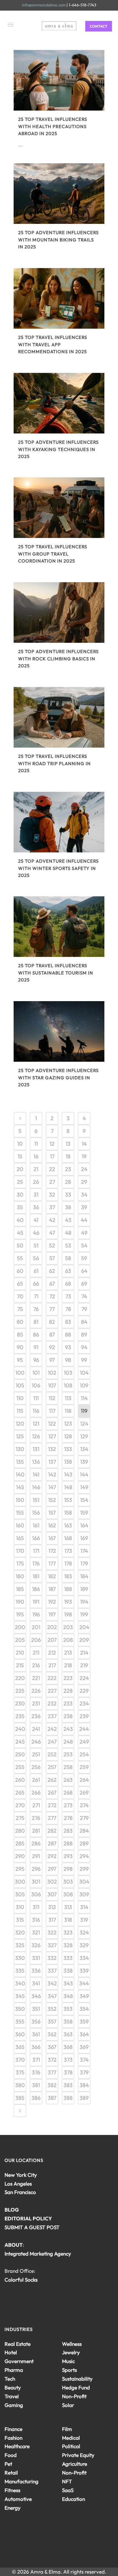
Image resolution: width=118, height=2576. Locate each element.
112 (52, 1398)
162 (52, 1525)
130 (20, 1449)
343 (68, 1983)
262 (52, 1780)
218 (68, 1665)
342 (52, 1983)
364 (84, 2034)
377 (52, 2072)
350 (20, 2009)
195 (20, 1614)
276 (36, 1818)
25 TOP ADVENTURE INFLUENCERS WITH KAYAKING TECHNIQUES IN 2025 (58, 449)
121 (36, 1424)
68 (68, 1284)
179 (84, 1564)
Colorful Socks (21, 2280)
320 (20, 1932)
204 (84, 1627)
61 (36, 1271)
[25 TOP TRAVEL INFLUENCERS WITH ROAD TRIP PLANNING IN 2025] (59, 717)
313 (68, 1907)
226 (36, 1691)
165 (20, 1538)
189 (84, 1589)
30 (20, 1195)
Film (67, 2429)
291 (36, 1856)
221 (36, 1678)
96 (36, 1360)
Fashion (13, 2438)
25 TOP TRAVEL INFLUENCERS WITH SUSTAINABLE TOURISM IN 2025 (56, 973)
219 (84, 1665)
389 (84, 2098)
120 (20, 1424)
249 (84, 1742)
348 (68, 1996)
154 (84, 1500)
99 (84, 1360)
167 (52, 1538)
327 (52, 1945)
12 (52, 1144)
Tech (10, 2379)
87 (52, 1334)
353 (68, 2009)
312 (52, 1907)
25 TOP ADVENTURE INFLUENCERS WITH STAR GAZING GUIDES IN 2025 (58, 1077)
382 (52, 2085)
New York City (21, 2175)
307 (52, 1894)
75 (20, 1309)
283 (68, 1831)
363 (68, 2034)
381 (36, 2085)
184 (84, 1576)
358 (68, 2022)
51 (36, 1245)
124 (84, 1424)
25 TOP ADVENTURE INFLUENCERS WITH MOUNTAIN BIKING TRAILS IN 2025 (58, 240)
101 (36, 1373)
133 (68, 1449)
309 (84, 1894)
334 (84, 1958)
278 (68, 1818)
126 (36, 1436)
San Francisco (20, 2192)
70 (20, 1296)
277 (52, 1818)
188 (68, 1589)
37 (52, 1207)
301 (36, 1882)
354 (84, 2009)
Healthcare (17, 2446)
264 (84, 1780)
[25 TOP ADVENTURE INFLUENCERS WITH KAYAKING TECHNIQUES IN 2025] (59, 403)
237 (52, 1716)
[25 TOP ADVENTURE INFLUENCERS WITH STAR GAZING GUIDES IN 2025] (59, 1031)
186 (36, 1589)
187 (52, 1589)
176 (36, 1564)
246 (36, 1742)
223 (68, 1678)
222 (52, 1678)
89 (84, 1334)
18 (68, 1156)
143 (68, 1474)
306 (36, 1894)
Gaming (14, 2405)
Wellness (72, 2344)
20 (20, 1169)
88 (68, 1334)
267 (52, 1793)
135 (20, 1462)
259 (84, 1767)
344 (84, 1983)
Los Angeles (18, 2184)
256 (36, 1767)
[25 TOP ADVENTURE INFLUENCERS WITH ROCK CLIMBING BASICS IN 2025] (59, 612)
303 (68, 1882)
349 (84, 1996)
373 (68, 2060)
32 (52, 1195)
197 (52, 1614)
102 (52, 1373)
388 (68, 2098)
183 (68, 1576)
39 (84, 1207)
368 (68, 2047)
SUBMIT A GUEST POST (32, 2227)
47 (52, 1233)
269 (84, 1793)
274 (84, 1805)
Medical (71, 2438)
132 (52, 1449)
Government (19, 2361)
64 (84, 1271)
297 (52, 1869)
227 (52, 1691)
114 (84, 1398)
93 (68, 1347)
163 (68, 1525)
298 (68, 1869)
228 (68, 1691)
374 (84, 2060)
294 (84, 1856)
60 (20, 1271)
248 (68, 1742)
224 (84, 1678)
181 (36, 1576)
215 (20, 1665)
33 (68, 1195)
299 (84, 1869)
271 (36, 1805)
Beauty (13, 2387)
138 (68, 1462)
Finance (13, 2429)
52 (52, 1245)
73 (68, 1296)
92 (52, 1347)
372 (52, 2060)
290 (20, 1856)
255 (20, 1767)
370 (20, 2060)
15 (20, 1156)
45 (20, 1233)
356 (36, 2022)
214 (84, 1653)
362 (52, 2034)
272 (52, 1805)
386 (36, 2098)
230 (20, 1703)
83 (68, 1322)
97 (52, 1360)
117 (52, 1411)
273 (68, 1805)
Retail (11, 2473)
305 (20, 1894)
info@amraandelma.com (44, 5)
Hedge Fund (76, 2387)
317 (52, 1920)
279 (84, 1818)
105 (20, 1385)
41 (36, 1220)
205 (20, 1640)
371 (36, 2060)
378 (68, 2072)
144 (84, 1474)
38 (68, 1207)
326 (36, 1945)
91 (36, 1347)
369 (84, 2047)
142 (52, 1474)
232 (52, 1703)
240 (20, 1729)
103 (68, 1373)
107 (52, 1385)
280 (20, 1831)
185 (20, 1589)
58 (68, 1258)
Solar (68, 2405)
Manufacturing (21, 2481)
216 (36, 1665)
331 (36, 1958)
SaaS (68, 2490)
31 (36, 1195)
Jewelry (71, 2352)
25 (20, 1182)
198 (68, 1614)
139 (84, 1462)
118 (68, 1411)
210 (20, 1653)
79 (84, 1309)
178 (68, 1564)
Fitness (12, 2490)
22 (52, 1169)
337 (52, 1971)
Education (74, 2499)
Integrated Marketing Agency (38, 2254)
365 (20, 2047)
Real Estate (18, 2344)
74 (84, 1296)
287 (52, 1843)
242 (52, 1729)
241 (36, 1729)
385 (20, 2098)
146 (36, 1487)
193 (68, 1602)
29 (84, 1182)
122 (52, 1424)
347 (52, 1996)
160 (20, 1525)
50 (20, 1245)
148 (68, 1487)
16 (36, 1156)
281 (36, 1831)
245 (20, 1742)
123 (68, 1424)
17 (52, 1156)
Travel (12, 2396)
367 (52, 2047)
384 (84, 2085)
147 (52, 1487)
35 (20, 1207)
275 (20, 1818)
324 (84, 1932)
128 (68, 1436)
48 (68, 1233)
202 (52, 1627)
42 (52, 1220)
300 (20, 1882)
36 (36, 1207)
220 (20, 1678)
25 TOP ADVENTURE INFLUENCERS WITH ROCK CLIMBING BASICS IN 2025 (58, 659)
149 (84, 1487)
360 (20, 2034)
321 (36, 1932)
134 (84, 1449)
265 (20, 1793)
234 (84, 1703)
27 (52, 1182)
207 (52, 1640)
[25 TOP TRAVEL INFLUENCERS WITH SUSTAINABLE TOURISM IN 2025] (59, 927)
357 (52, 2022)
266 (36, 1793)
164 (84, 1525)
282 (52, 1831)
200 (20, 1627)
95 (20, 1360)
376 (36, 2072)
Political (71, 2446)
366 (36, 2047)
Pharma (14, 2370)
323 (68, 1932)
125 (20, 1436)
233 (68, 1703)
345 (20, 1996)
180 (20, 1576)
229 (84, 1691)
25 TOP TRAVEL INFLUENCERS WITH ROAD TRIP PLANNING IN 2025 (54, 763)
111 (36, 1398)
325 (20, 1945)
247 (52, 1742)
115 (20, 1411)
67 (52, 1284)
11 (36, 1144)
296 (36, 1869)
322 (52, 1932)
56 (36, 1258)
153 (68, 1500)
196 (36, 1614)
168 (68, 1538)
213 (68, 1653)
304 (84, 1882)
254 (84, 1754)
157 (52, 1513)
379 (84, 2072)
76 (36, 1309)
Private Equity (78, 2455)
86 (36, 1334)
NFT (67, 2481)
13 (68, 1144)
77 (52, 1309)
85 (20, 1334)
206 (36, 1640)
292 (52, 1856)
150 (20, 1500)
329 (84, 1945)
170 (20, 1551)
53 (68, 1245)
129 (84, 1436)
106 (36, 1385)
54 (84, 1245)
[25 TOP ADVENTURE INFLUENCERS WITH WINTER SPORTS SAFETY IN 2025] (59, 822)
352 (52, 2009)
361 (36, 2034)
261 (36, 1780)
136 (36, 1462)
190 (20, 1602)
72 (52, 1296)
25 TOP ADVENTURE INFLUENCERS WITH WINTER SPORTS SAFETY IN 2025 (58, 868)
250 (20, 1754)
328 (68, 1945)
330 (20, 1958)
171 (36, 1551)
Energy (13, 2508)
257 (52, 1767)
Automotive (18, 2499)
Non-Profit (74, 2396)
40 (20, 1220)
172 (52, 1551)
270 (20, 1805)
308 (68, 1894)
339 (84, 1971)
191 (36, 1602)
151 (36, 1500)
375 (20, 2072)
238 (68, 1716)
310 (20, 1907)
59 (84, 1258)
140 (20, 1474)
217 (52, 1665)
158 (68, 1513)
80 (20, 1322)
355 (20, 2022)
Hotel (11, 2352)
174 (84, 1551)
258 (68, 1767)
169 (84, 1538)
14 (84, 1144)
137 (52, 1462)
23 (68, 1169)
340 (20, 1983)
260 (20, 1780)
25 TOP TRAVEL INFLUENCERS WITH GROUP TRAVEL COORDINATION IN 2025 (53, 554)
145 (20, 1487)
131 (36, 1449)
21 (36, 1169)
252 (52, 1754)
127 (52, 1436)
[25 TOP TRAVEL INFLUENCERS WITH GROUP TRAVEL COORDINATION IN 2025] (59, 508)
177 (52, 1564)
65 (20, 1284)
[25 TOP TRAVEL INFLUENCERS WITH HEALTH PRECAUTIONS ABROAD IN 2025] (59, 80)
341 (36, 1983)
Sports (69, 2370)
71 (36, 1296)
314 (84, 1907)
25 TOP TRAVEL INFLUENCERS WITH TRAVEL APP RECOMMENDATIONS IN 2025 (53, 344)
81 (36, 1322)
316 (36, 1920)
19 (84, 1156)
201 (36, 1627)
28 (68, 1182)
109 (84, 1385)
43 (68, 1220)
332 (52, 1958)
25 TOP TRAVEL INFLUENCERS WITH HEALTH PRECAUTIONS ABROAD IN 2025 (53, 126)
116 (36, 1411)
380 (20, 2085)
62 (52, 1271)
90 (20, 1347)
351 (36, 2009)
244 (84, 1729)
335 (20, 1971)
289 (84, 1843)
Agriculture (75, 2464)
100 (20, 1373)
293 (68, 1856)
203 (68, 1627)
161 (36, 1525)
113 (68, 1398)
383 (68, 2085)
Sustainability (77, 2379)
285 (20, 1843)
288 (68, 1843)
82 (52, 1322)
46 (36, 1233)
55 (20, 1258)
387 (52, 2098)
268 (68, 1793)
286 (36, 1843)
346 (36, 1996)
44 (84, 1220)
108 (68, 1385)
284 (84, 1831)
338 (68, 1971)
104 (84, 1373)
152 (52, 1500)
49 (84, 1233)
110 (20, 1398)
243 (68, 1729)
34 (84, 1195)
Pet (8, 2464)
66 (36, 1284)
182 (52, 1576)
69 (84, 1284)
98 (68, 1360)
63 (68, 1271)
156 (36, 1513)
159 (84, 1513)
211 (36, 1653)
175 (20, 1564)
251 (36, 1754)
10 (20, 1144)
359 (84, 2022)
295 (20, 1869)
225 (20, 1691)
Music (68, 2361)
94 (84, 1347)
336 (36, 1971)
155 (20, 1513)
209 (84, 1640)
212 (52, 1653)
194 (84, 1602)
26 (36, 1182)
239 (84, 1716)
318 (68, 1920)
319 (84, 1920)
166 (36, 1538)
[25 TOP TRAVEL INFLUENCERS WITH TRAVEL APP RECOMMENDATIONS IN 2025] (59, 298)
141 (36, 1474)
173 (68, 1551)
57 (52, 1258)
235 (20, 1716)
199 (84, 1614)
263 (68, 1780)
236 (36, 1716)
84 (84, 1322)
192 (52, 1602)
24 (84, 1169)
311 (36, 1907)
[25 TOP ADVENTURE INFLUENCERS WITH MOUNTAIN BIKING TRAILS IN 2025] (59, 194)
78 (68, 1309)
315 (20, 1920)
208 (68, 1640)
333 (68, 1958)
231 (36, 1703)
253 (68, 1754)
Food (11, 2455)
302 (52, 1882)
